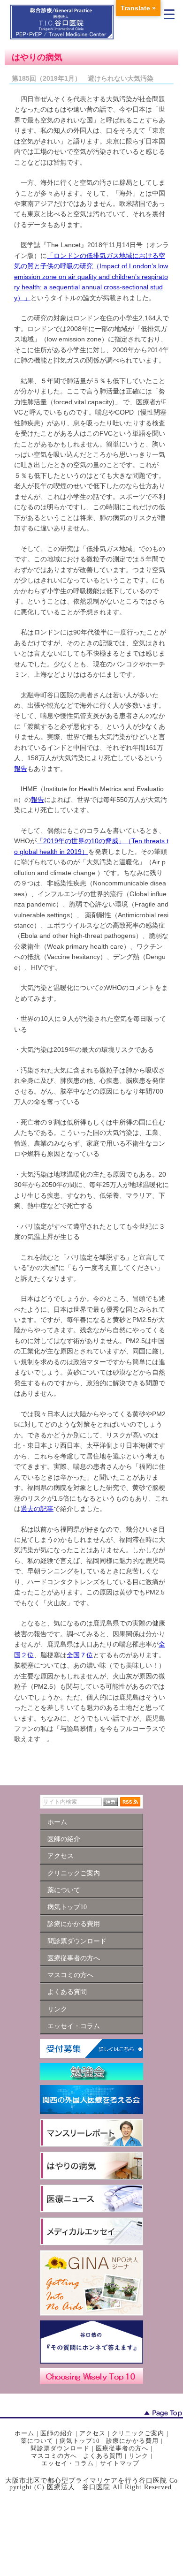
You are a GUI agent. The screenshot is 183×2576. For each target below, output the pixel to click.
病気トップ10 (80, 2441)
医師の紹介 (57, 2433)
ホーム (24, 2433)
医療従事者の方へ (122, 2448)
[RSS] (130, 1802)
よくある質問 (103, 2456)
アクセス (92, 2433)
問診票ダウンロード (60, 2448)
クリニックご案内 (138, 2433)
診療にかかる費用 (132, 2441)
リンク (138, 2456)
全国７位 (80, 1655)
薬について (37, 2441)
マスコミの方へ (54, 2456)
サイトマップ (120, 2463)
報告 (21, 769)
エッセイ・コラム (68, 2463)
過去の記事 (37, 1509)
